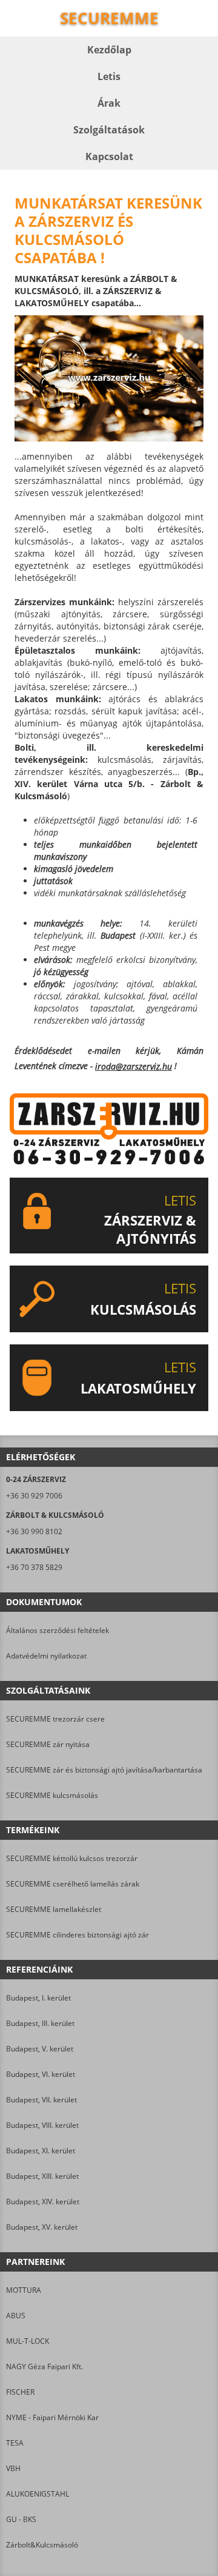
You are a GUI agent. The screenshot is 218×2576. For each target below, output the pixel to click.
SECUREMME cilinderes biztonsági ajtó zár (78, 1935)
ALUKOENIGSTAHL (38, 2494)
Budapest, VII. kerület (41, 2100)
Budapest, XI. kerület (41, 2151)
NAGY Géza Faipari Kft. (45, 2366)
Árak (109, 103)
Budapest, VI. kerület (41, 2074)
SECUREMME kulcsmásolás (52, 1795)
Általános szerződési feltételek (58, 1630)
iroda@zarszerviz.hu (134, 1066)
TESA (15, 2443)
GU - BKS (21, 2519)
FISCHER (20, 2392)
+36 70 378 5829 (34, 1567)
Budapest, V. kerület (40, 2049)
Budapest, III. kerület (40, 2023)
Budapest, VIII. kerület (42, 2125)
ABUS (16, 2316)
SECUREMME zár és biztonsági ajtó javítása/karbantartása (104, 1770)
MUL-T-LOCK (28, 2341)
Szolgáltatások (109, 130)
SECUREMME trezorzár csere (55, 1719)
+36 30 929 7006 (34, 1496)
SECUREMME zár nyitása (48, 1744)
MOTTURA (24, 2290)
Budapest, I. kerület (38, 1998)
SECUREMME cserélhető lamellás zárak (73, 1884)
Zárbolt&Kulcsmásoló (42, 2545)
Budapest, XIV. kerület (43, 2202)
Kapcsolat (109, 156)
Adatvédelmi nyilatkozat (46, 1656)
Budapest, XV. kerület (42, 2227)
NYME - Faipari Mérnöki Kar (52, 2417)
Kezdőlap (109, 50)
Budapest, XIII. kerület (42, 2176)
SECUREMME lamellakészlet (54, 1909)
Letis (109, 76)
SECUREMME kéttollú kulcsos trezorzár (72, 1858)
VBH (13, 2468)
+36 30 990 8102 (34, 1531)
